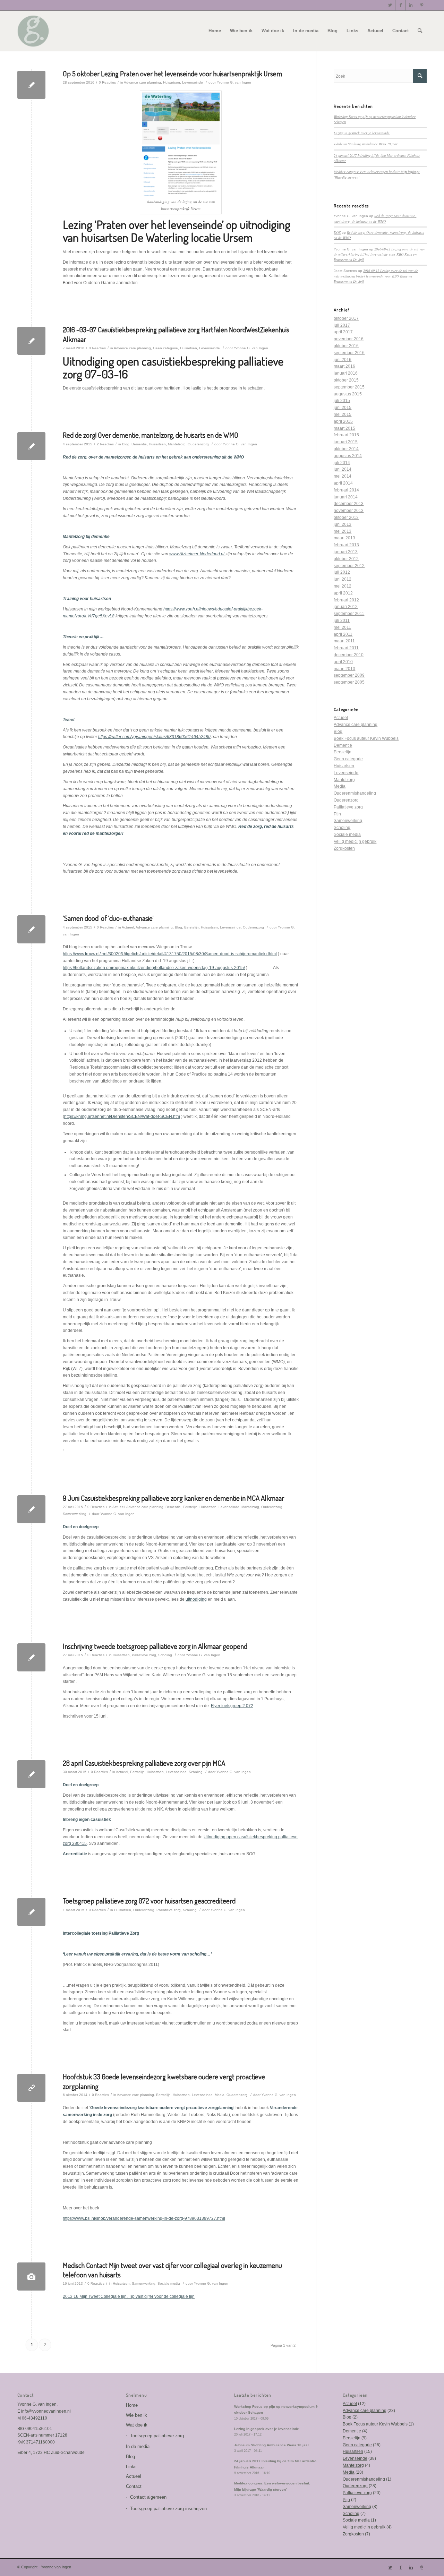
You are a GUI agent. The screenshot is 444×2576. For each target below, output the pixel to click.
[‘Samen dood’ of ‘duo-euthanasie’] (31, 929)
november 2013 (349, 511)
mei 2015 (343, 414)
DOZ (337, 232)
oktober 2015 (346, 380)
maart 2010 (344, 669)
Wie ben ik (136, 2415)
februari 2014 (346, 490)
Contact (134, 2486)
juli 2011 (342, 621)
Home (132, 2405)
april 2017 (343, 332)
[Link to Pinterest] (421, 5)
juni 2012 (343, 579)
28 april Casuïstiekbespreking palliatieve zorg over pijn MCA (144, 1763)
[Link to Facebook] (400, 5)
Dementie (139, 444)
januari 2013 (346, 552)
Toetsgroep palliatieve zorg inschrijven (168, 2509)
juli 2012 (342, 572)
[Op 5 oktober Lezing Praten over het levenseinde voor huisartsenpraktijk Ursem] (31, 85)
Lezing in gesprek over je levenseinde (362, 133)
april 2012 (343, 593)
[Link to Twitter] (390, 5)
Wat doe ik (137, 2425)
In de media (138, 2446)
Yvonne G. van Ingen (234, 82)
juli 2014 (342, 463)
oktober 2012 (346, 559)
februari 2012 (346, 600)
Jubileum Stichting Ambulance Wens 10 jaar (366, 144)
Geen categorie (165, 348)
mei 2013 (343, 531)
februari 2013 (346, 545)
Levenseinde (193, 82)
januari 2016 (346, 373)
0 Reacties (107, 82)
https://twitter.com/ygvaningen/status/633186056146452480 (154, 737)
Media (220, 2095)
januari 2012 (346, 607)
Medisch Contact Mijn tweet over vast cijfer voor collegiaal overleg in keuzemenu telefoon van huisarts (172, 2270)
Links (131, 2467)
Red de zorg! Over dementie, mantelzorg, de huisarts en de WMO (151, 435)
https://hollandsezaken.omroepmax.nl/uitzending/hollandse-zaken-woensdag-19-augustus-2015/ (154, 968)
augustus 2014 (348, 456)
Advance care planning (142, 82)
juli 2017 (342, 325)
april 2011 (343, 634)
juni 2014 (343, 469)
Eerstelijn (191, 927)
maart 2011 (344, 641)
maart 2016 (344, 366)
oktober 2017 (346, 318)
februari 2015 (346, 435)
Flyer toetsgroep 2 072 (232, 1706)
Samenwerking (75, 1514)
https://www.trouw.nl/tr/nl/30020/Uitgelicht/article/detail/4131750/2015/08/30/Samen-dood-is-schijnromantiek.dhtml (170, 954)
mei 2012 (343, 586)
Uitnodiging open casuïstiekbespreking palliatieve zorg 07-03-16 (173, 367)
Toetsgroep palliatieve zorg (157, 2436)
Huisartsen (172, 82)
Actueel (128, 927)
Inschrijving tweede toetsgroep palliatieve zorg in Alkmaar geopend (155, 1646)
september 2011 (349, 614)
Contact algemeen (148, 2497)
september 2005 (349, 682)
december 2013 (349, 504)
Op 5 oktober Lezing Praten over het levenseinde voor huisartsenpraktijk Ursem (172, 73)
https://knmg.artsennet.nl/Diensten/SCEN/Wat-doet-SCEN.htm (122, 1116)
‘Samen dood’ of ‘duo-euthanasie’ (108, 918)
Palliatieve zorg (144, 1655)
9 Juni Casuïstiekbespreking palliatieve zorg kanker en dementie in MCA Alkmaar (173, 1498)
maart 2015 (344, 428)
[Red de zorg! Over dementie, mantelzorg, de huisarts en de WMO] (31, 446)
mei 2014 (343, 476)
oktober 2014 (346, 449)
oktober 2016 (346, 346)
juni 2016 (343, 360)
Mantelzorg (177, 444)
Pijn (337, 814)
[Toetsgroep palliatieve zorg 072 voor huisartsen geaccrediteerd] (31, 1912)
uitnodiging (196, 1599)
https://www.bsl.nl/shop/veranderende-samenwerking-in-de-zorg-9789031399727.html (144, 2218)
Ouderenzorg (198, 444)
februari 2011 (346, 648)
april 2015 (343, 421)
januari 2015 (346, 442)
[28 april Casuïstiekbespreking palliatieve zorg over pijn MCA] (31, 1774)
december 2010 (349, 655)
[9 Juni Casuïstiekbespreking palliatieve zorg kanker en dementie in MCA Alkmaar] (31, 1509)
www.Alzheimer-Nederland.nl (197, 554)
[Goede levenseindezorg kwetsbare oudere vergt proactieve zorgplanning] (31, 2088)
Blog (126, 444)
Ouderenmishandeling (355, 793)
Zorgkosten (344, 848)
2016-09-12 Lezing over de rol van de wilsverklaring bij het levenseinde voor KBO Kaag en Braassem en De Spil (379, 254)
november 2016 (349, 339)
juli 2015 (342, 401)
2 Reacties (105, 444)
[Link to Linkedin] (411, 5)
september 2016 (349, 353)
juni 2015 (343, 408)
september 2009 (349, 675)
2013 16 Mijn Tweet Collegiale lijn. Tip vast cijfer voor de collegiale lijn (129, 2296)
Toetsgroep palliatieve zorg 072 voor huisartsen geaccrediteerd (149, 1901)
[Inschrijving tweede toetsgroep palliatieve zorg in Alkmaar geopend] (31, 1657)
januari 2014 (346, 497)
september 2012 (349, 566)
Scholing (165, 1655)
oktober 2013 (346, 517)
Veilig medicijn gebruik (355, 841)
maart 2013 (344, 538)
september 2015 (349, 387)
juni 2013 (343, 524)
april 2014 (343, 483)
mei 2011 (342, 627)
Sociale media (169, 2283)
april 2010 (343, 662)
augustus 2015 (348, 394)
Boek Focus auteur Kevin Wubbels (366, 738)
